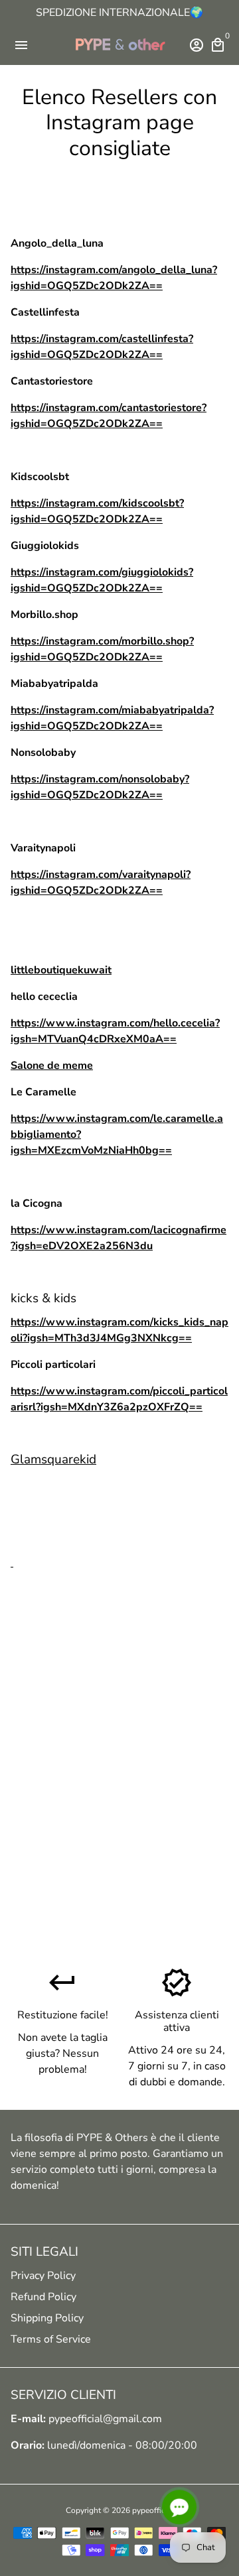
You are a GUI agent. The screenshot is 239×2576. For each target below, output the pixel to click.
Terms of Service (51, 2339)
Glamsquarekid (53, 1459)
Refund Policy (43, 2297)
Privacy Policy (43, 2276)
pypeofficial (153, 2510)
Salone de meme (52, 1066)
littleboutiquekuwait (61, 970)
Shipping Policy (47, 2318)
